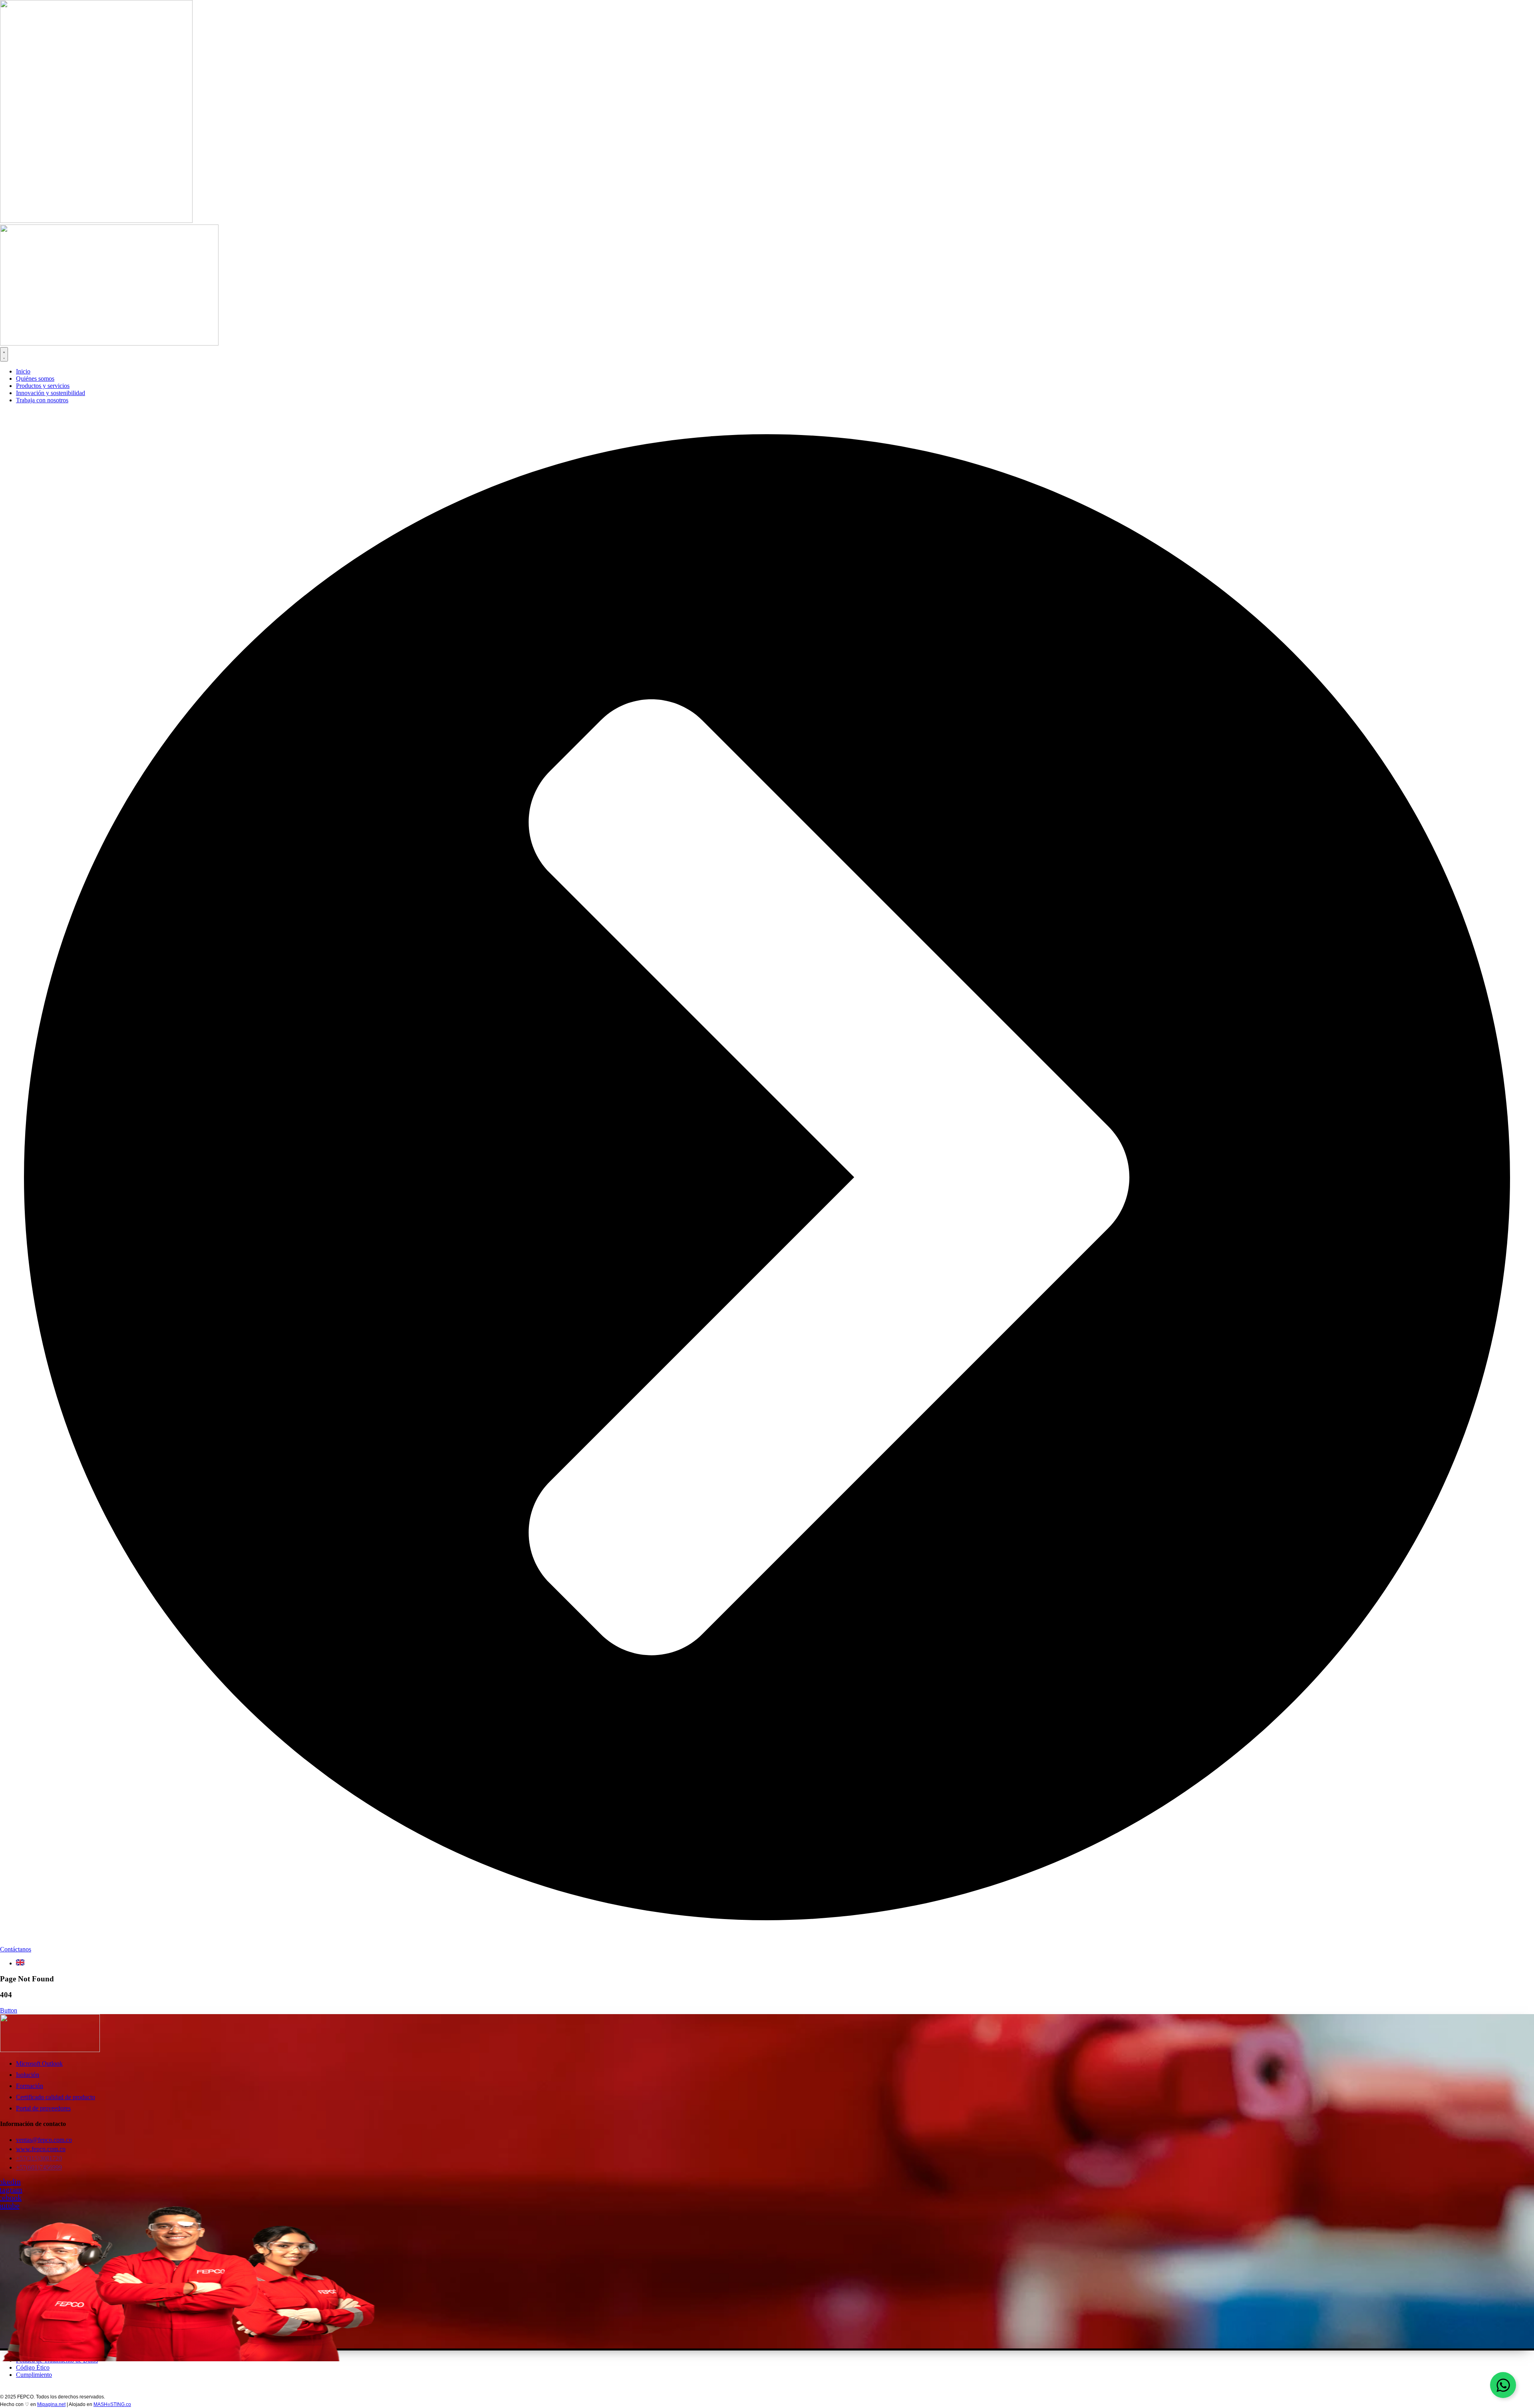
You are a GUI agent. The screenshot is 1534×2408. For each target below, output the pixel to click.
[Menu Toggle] (4, 354)
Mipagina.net (51, 2404)
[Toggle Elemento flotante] (1503, 2385)
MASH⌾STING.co (112, 2404)
